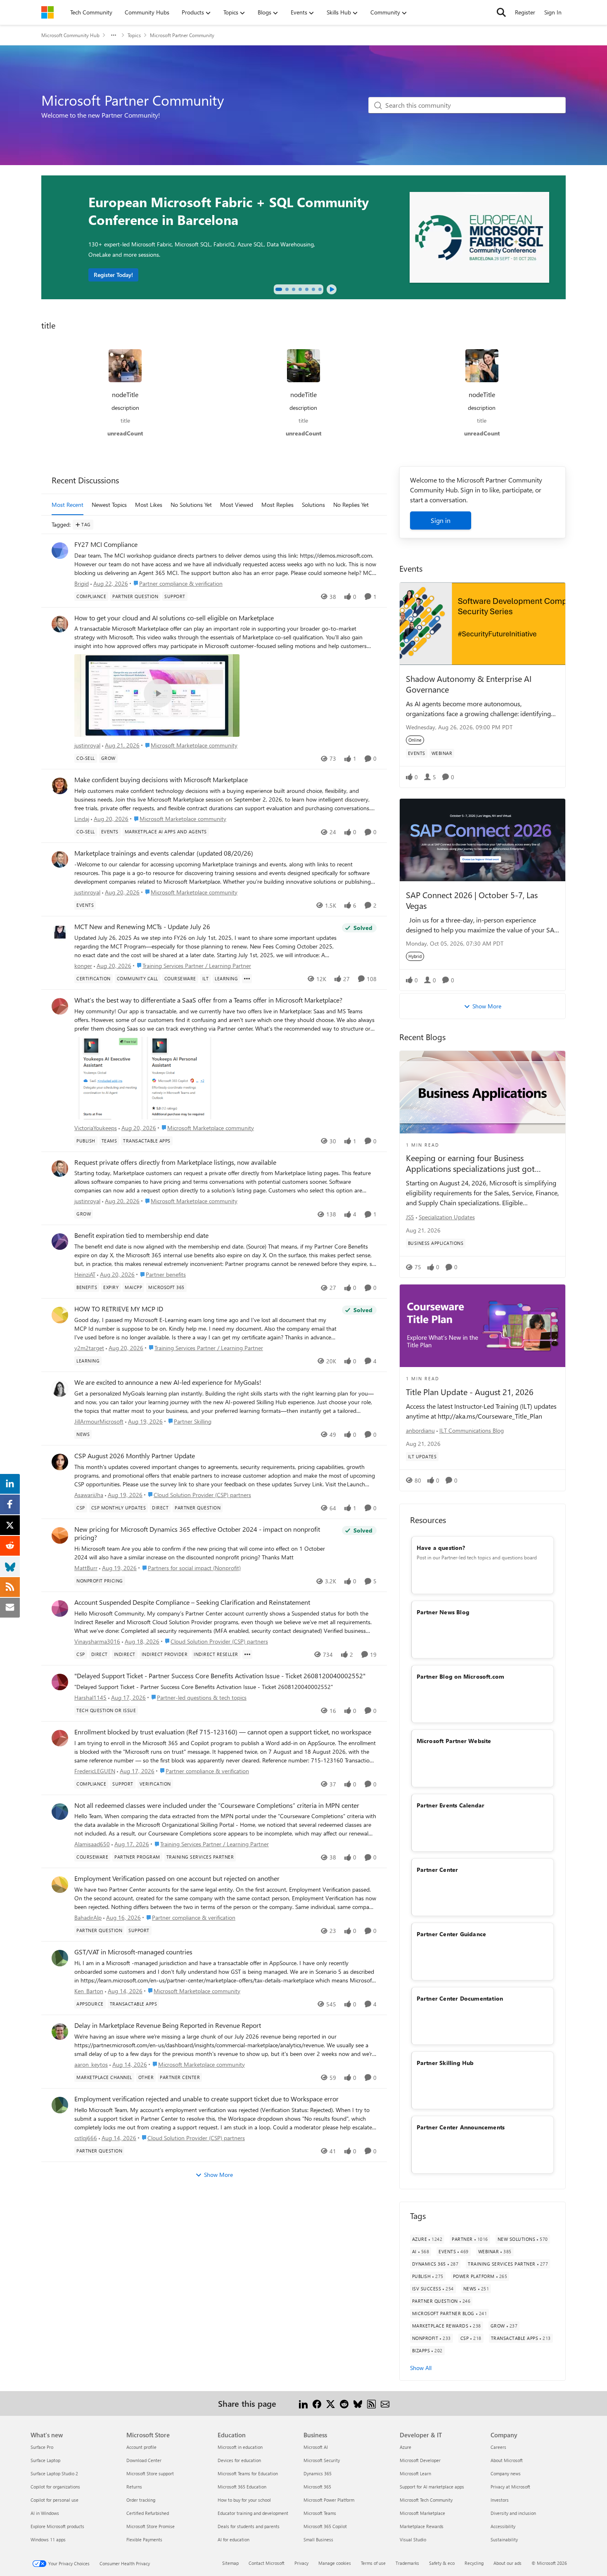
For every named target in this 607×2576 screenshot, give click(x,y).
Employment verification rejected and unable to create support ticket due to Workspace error (206, 2099)
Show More (218, 2175)
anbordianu (420, 1430)
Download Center (144, 2460)
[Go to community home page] (47, 12)
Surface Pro (42, 2447)
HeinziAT (85, 1274)
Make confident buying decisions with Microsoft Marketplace (161, 780)
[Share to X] (331, 2403)
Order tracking (141, 2500)
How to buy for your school (244, 2500)
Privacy (301, 2563)
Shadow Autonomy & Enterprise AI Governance (469, 684)
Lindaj (82, 819)
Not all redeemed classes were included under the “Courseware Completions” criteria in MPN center (217, 1805)
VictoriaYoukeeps (96, 1128)
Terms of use (373, 2563)
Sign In (553, 12)
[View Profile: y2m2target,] (60, 1315)
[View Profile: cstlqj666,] (60, 2105)
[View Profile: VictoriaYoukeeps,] (60, 1006)
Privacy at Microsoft (510, 2487)
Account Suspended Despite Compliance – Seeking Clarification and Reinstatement (192, 1602)
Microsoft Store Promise (151, 2526)
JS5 (410, 1217)
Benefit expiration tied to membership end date (141, 1235)
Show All (421, 2368)
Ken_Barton (89, 1991)
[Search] (501, 12)
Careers (498, 2447)
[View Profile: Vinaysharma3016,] (60, 1609)
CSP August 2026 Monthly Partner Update (135, 1456)
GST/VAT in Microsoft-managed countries (133, 1952)
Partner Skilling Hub (445, 2063)
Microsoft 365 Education (242, 2487)
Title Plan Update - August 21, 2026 (470, 1392)
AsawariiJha (89, 1495)
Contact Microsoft (267, 2563)
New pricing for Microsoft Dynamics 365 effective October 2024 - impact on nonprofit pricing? (197, 1534)
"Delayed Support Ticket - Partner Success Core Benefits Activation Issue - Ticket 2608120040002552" (220, 1676)
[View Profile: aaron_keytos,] (60, 2032)
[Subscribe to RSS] (371, 2403)
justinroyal (87, 745)
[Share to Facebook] (317, 2403)
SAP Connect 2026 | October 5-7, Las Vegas (472, 900)
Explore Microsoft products (57, 2526)
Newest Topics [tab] (109, 505)
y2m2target (89, 1348)
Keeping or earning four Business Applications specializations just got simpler (470, 1163)
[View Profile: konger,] (60, 933)
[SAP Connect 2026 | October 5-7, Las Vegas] (483, 840)
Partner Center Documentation (460, 1998)
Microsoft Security (322, 2460)
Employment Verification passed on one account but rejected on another (177, 1878)
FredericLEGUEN (95, 1771)
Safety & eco (442, 2563)
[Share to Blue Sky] (358, 2403)
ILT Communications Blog (472, 1430)
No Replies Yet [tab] (351, 505)
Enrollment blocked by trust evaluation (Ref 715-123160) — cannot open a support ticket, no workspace (223, 1732)
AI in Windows (45, 2513)
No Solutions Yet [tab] (191, 505)
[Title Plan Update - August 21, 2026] (483, 1326)
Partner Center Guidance (452, 1934)
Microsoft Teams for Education (248, 2473)
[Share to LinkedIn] (303, 2403)
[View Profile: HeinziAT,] (60, 1242)
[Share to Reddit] (344, 2403)
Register (525, 12)
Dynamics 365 (318, 2473)
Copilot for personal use (55, 2500)
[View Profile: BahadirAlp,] (60, 1885)
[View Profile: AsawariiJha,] (60, 1462)
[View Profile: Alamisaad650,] (60, 1812)
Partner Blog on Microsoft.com (461, 1676)
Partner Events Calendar (451, 1805)
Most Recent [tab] (68, 505)
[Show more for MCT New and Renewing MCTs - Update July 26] (247, 979)
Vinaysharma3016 (97, 1641)
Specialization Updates (447, 1217)
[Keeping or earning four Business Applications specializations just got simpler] (483, 1092)
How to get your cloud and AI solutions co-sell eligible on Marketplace (174, 618)
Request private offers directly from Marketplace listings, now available (175, 1162)
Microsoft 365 (317, 2487)
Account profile (141, 2447)
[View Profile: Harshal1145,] (60, 1682)
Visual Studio (413, 2539)
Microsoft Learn (415, 2473)
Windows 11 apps (48, 2539)
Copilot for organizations (55, 2487)
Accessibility (503, 2526)
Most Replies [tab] (277, 505)
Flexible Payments (144, 2539)
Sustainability (504, 2539)
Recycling (474, 2563)
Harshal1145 (90, 1697)
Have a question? (441, 1548)
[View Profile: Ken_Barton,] (60, 1958)
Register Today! (113, 275)
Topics (134, 35)
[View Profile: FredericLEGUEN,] (60, 1738)
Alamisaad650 (92, 1844)
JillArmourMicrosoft (99, 1421)
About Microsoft (507, 2460)
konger (83, 966)
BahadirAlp (88, 1917)
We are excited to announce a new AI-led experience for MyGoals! (168, 1382)
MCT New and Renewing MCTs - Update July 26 (142, 927)
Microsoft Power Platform (329, 2500)
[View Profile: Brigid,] (60, 551)
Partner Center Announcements (461, 2127)
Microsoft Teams (320, 2513)
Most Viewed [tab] (237, 505)
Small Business (318, 2539)
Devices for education (239, 2460)
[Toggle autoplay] (332, 289)
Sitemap (230, 2563)
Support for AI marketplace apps (432, 2487)
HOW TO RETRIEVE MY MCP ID (119, 1309)
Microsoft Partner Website (454, 1741)
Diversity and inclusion (513, 2513)
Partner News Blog (443, 1612)
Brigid (82, 583)
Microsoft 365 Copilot (325, 2526)
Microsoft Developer (420, 2460)
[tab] (279, 289)
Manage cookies (335, 2563)
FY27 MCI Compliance (106, 544)
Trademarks (407, 2563)
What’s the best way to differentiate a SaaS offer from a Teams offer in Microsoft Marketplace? (208, 1000)
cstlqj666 (86, 2138)
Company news (506, 2473)
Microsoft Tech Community (426, 2500)
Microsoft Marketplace (422, 2513)
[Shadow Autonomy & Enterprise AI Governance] (483, 624)
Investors (500, 2500)
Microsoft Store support (150, 2473)
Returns (134, 2487)
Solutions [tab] (313, 505)
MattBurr (86, 1568)
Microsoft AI (316, 2447)
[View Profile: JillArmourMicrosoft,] (60, 1389)
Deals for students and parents (249, 2526)
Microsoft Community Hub (70, 35)
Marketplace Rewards (422, 2526)
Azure (405, 2447)
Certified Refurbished (148, 2513)
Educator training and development (253, 2513)
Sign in (441, 520)
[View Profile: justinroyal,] (60, 624)
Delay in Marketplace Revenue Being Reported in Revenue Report (168, 2025)
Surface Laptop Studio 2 (54, 2473)
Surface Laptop (45, 2460)
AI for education (234, 2539)
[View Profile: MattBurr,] (60, 1535)
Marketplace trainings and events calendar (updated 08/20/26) (164, 853)
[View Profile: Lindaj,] (60, 786)
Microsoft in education (240, 2447)
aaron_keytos (91, 2064)
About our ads (507, 2563)
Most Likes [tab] (149, 505)
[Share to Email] (385, 2403)
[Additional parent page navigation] (114, 35)
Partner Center (437, 1870)
